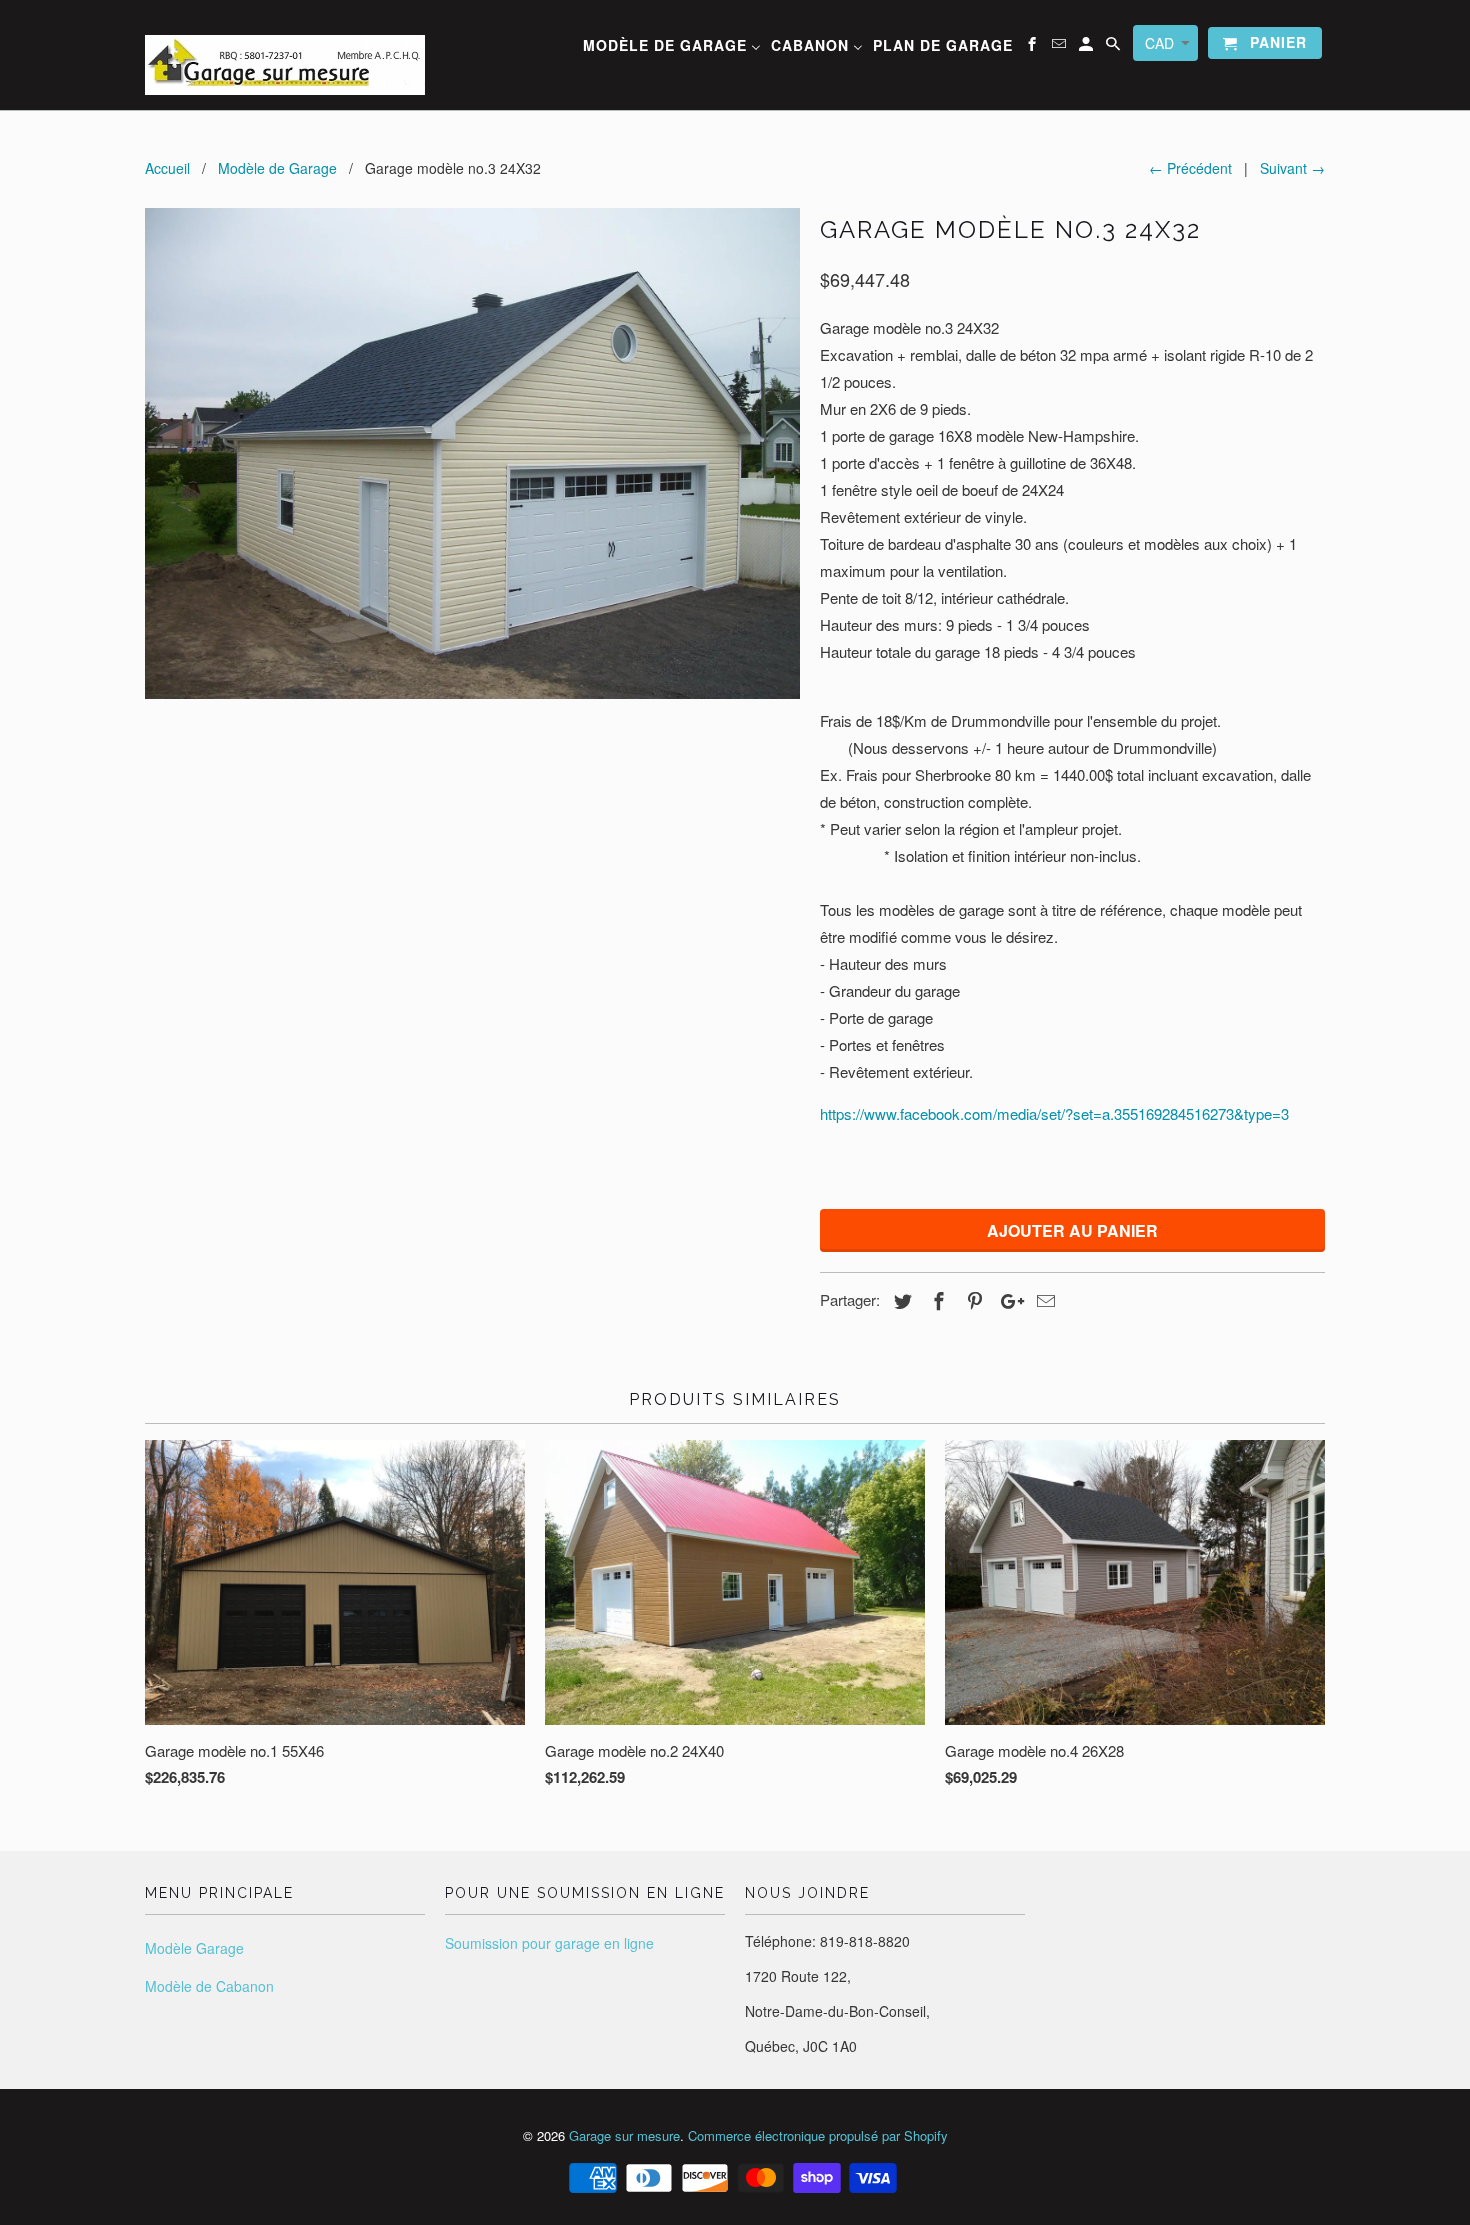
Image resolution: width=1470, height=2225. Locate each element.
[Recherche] (1114, 47)
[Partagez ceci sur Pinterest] (972, 1300)
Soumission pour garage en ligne (549, 1943)
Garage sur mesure (624, 2135)
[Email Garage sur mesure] (1060, 47)
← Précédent (1190, 168)
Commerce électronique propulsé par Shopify (818, 2135)
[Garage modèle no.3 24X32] (472, 453)
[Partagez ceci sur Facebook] (936, 1300)
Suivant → (1292, 168)
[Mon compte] (1087, 47)
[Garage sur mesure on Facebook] (1033, 47)
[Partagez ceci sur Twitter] (900, 1300)
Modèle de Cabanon (209, 1986)
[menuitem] (672, 48)
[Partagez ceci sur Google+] (1007, 1300)
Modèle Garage (194, 1948)
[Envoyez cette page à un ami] (1043, 1300)
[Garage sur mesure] (285, 55)
